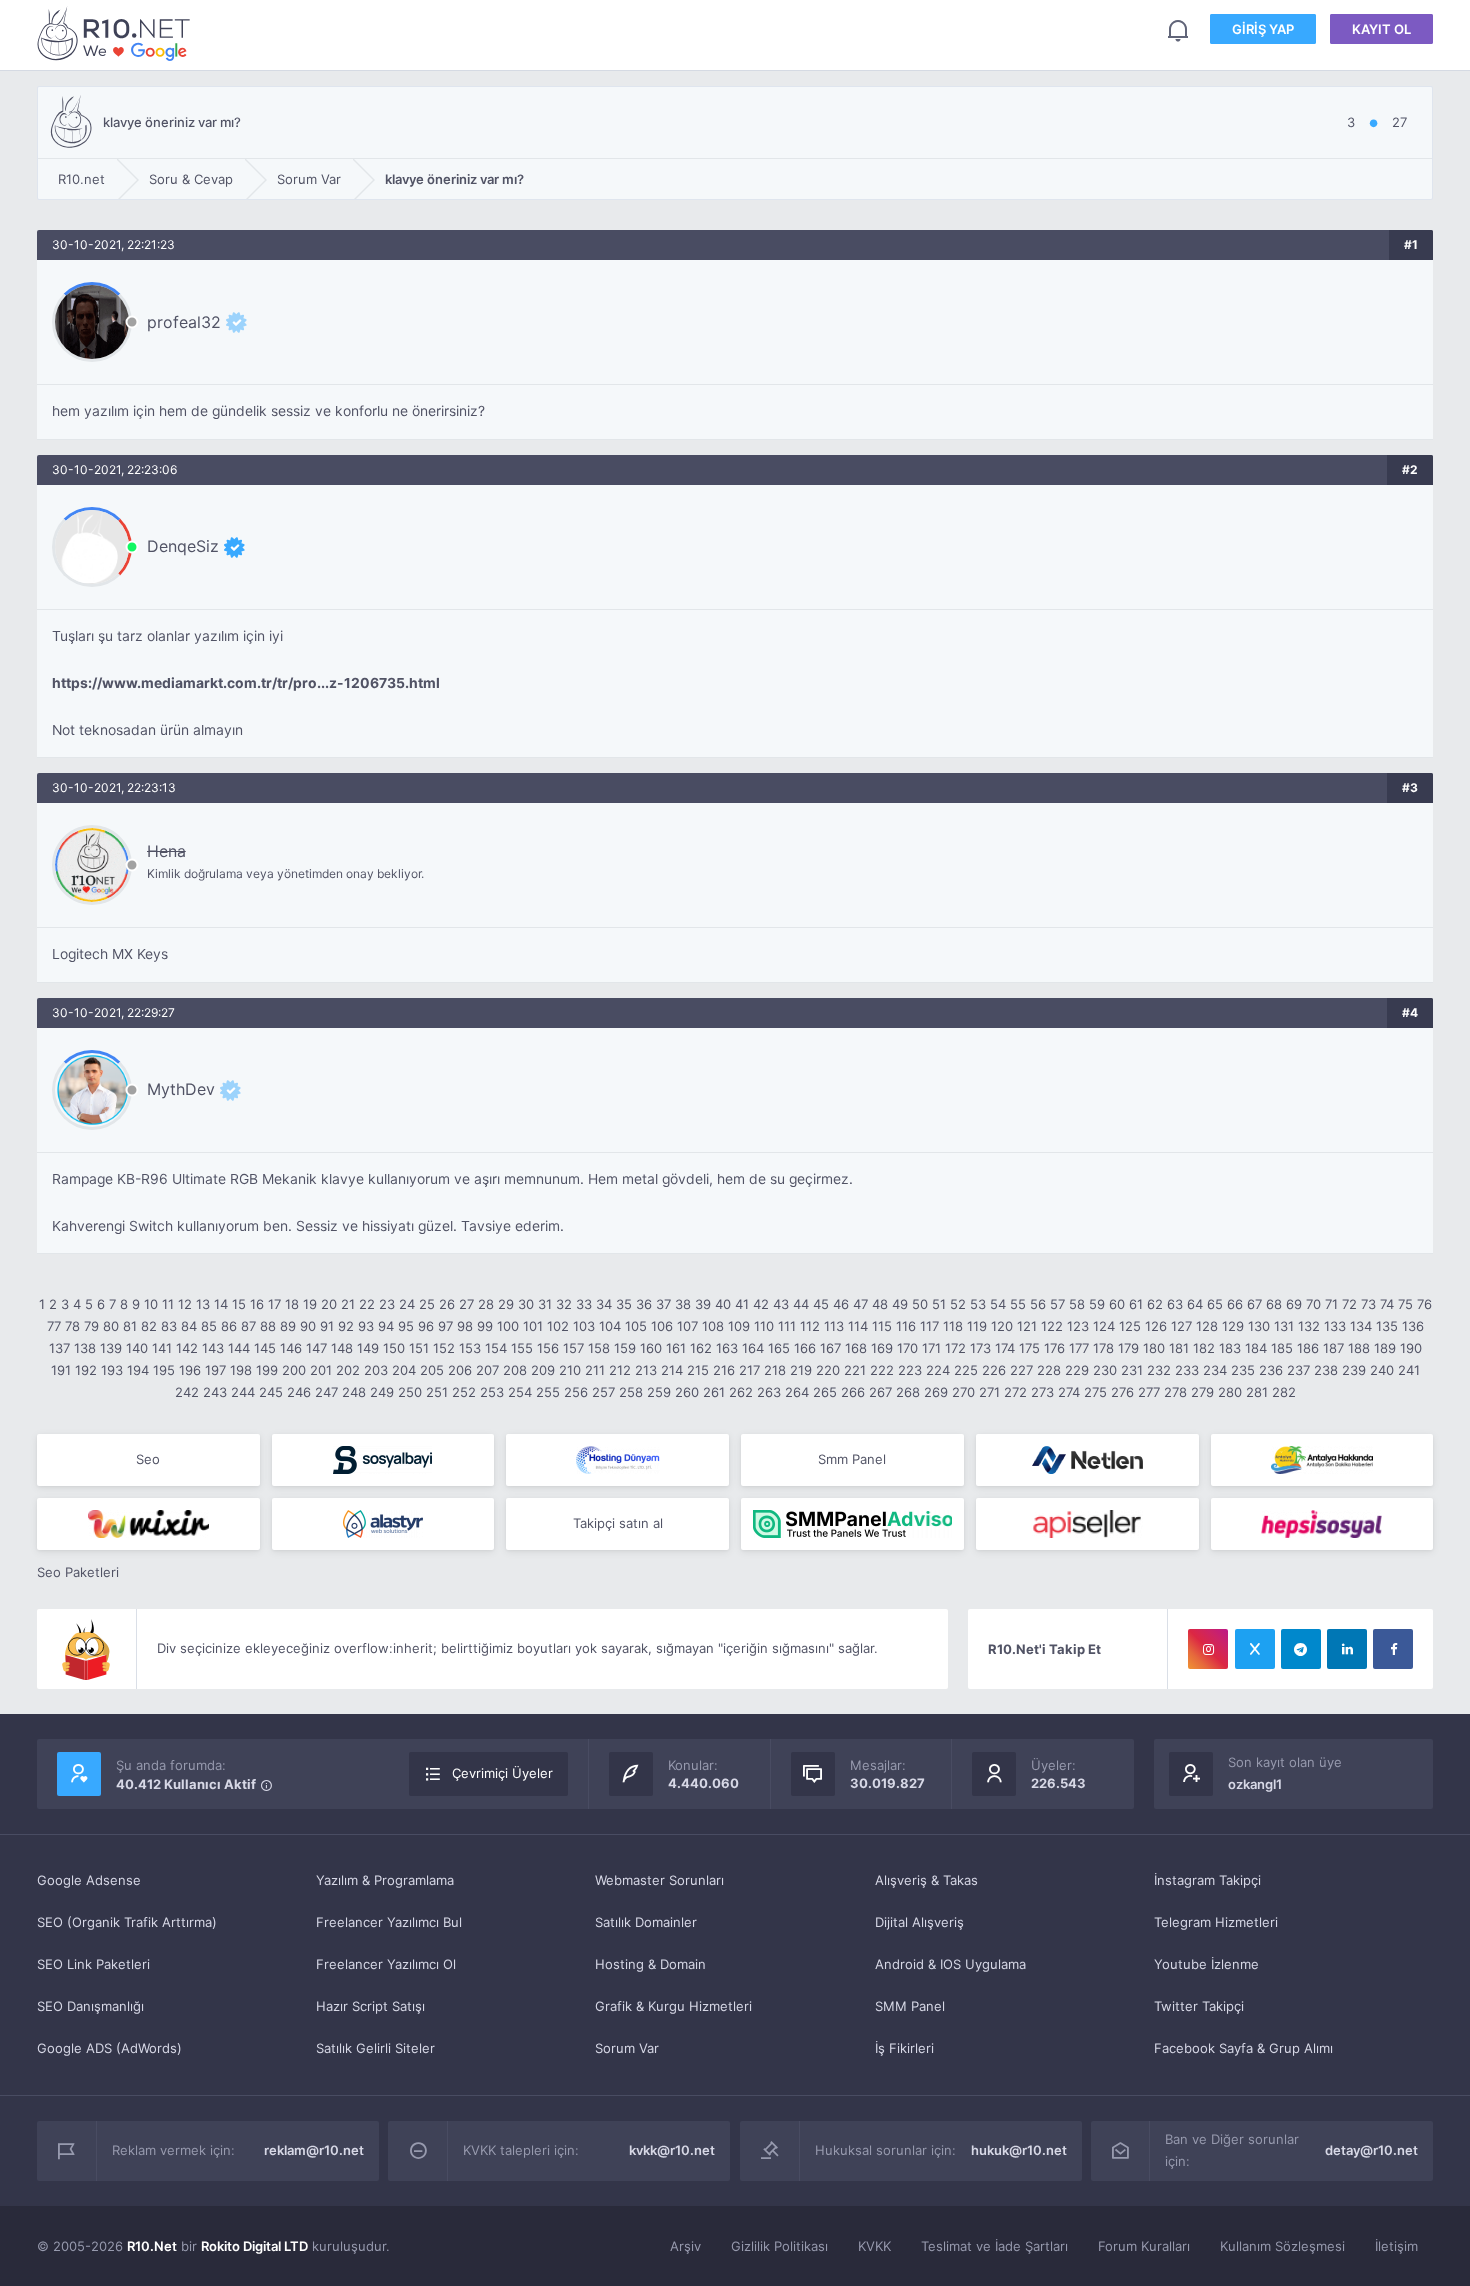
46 (841, 1304)
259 (659, 1392)
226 (994, 1370)
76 (1424, 1304)
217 (749, 1370)
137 (59, 1348)
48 (880, 1304)
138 (85, 1348)
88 (268, 1326)
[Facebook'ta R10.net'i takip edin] (1393, 1649)
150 (394, 1348)
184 (1256, 1348)
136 (1413, 1326)
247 (326, 1392)
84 (189, 1326)
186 (1308, 1348)
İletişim (1396, 2246)
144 (239, 1348)
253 (492, 1392)
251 (437, 1392)
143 (213, 1348)
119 (977, 1326)
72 (1349, 1304)
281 (1257, 1392)
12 (185, 1304)
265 (825, 1392)
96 (426, 1326)
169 (882, 1348)
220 (828, 1370)
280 (1230, 1392)
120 (1002, 1326)
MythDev (181, 1089)
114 (858, 1326)
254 (520, 1392)
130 (1259, 1326)
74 (1387, 1304)
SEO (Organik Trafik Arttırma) (127, 1922)
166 (805, 1348)
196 (190, 1370)
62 (1155, 1304)
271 (989, 1392)
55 (1018, 1304)
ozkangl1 (1255, 1784)
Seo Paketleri (78, 1572)
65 (1215, 1304)
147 (316, 1348)
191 (61, 1370)
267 (880, 1392)
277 (1149, 1392)
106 (662, 1326)
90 (308, 1326)
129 (1233, 1326)
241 (1409, 1370)
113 (834, 1326)
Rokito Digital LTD (254, 2246)
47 (860, 1304)
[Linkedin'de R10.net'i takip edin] (1347, 1649)
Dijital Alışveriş (919, 1922)
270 (963, 1392)
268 (908, 1392)
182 (1204, 1348)
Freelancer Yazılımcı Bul (389, 1922)
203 (376, 1370)
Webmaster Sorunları (659, 1880)
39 (703, 1304)
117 (929, 1326)
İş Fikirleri (904, 2048)
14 (221, 1304)
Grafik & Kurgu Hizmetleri (673, 2006)
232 (1159, 1370)
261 (714, 1392)
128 (1207, 1326)
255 (548, 1392)
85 (209, 1326)
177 (1079, 1348)
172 (955, 1348)
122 (1052, 1326)
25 (427, 1304)
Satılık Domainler (646, 1922)
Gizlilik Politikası (779, 2246)
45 (821, 1304)
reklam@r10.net (314, 2150)
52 (958, 1304)
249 (382, 1392)
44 (801, 1304)
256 (576, 1392)
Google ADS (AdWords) (109, 2048)
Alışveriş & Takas (926, 1880)
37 (663, 1304)
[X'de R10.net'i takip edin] (1255, 1649)
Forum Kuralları (1144, 2246)
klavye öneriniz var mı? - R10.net (117, 33)
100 (508, 1326)
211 (595, 1370)
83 (169, 1326)
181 (1179, 1348)
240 (1382, 1370)
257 (603, 1392)
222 (882, 1370)
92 (346, 1326)
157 (573, 1348)
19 (310, 1304)
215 (698, 1370)
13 (203, 1304)
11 (168, 1304)
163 (727, 1348)
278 (1175, 1392)
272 (1015, 1392)
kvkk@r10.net (672, 2150)
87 (248, 1326)
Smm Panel (852, 1459)
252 (464, 1392)
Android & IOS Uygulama (950, 1964)
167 (830, 1348)
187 (1333, 1348)
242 (187, 1392)
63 (1175, 1304)
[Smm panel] (852, 1524)
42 (761, 1304)
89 (288, 1326)
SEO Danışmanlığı (90, 2006)
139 (111, 1348)
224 (938, 1370)
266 (853, 1392)
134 (1361, 1326)
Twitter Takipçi (1199, 2006)
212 (620, 1370)
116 (906, 1326)
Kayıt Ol (1381, 29)
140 (137, 1348)
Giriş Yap (1263, 29)
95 (406, 1326)
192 (86, 1370)
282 (1284, 1392)
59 (1097, 1304)
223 (910, 1370)
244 (243, 1392)
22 (367, 1304)
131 (1284, 1326)
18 (292, 1304)
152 (444, 1348)
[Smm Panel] (383, 1460)
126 (1156, 1326)
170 (907, 1348)
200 (294, 1370)
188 (1359, 1348)
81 (130, 1326)
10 (151, 1304)
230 (1105, 1370)
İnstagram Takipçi (1207, 1880)
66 (1235, 1304)
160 (651, 1348)
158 (599, 1348)
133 (1335, 1326)
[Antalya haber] (1322, 1460)
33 (584, 1304)
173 (980, 1348)
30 (526, 1304)
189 (1385, 1348)
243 (215, 1392)
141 (162, 1348)
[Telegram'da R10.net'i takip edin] (1301, 1649)
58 (1077, 1304)
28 (486, 1304)
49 (900, 1304)
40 (723, 1304)
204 (404, 1370)
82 (149, 1326)
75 (1405, 1304)
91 (327, 1326)
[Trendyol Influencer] (148, 1524)
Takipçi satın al (618, 1523)
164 (753, 1348)
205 (432, 1370)
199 (267, 1370)
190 (1411, 1348)
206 (460, 1370)
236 (1271, 1370)
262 (741, 1392)
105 (636, 1326)
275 (1095, 1392)
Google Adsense (89, 1880)
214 (672, 1370)
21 (348, 1304)
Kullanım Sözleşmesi (1282, 2246)
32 (564, 1304)
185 (1282, 1348)
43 (781, 1304)
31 (545, 1304)
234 (1215, 1370)
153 (470, 1348)
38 (683, 1304)
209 (543, 1370)
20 (329, 1304)
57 (1057, 1304)
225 (966, 1370)
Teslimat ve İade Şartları (994, 2246)
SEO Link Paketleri (93, 1964)
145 (265, 1348)
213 (646, 1370)
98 (465, 1326)
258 (631, 1392)
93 (366, 1326)
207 (487, 1370)
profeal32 (184, 322)
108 (713, 1326)
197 (215, 1370)
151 (419, 1348)
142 (187, 1348)
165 (779, 1348)
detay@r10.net (1371, 2150)
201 (321, 1370)
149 (368, 1348)
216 (724, 1370)
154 (496, 1348)
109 (739, 1326)
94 (386, 1326)
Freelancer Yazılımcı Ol (386, 1964)
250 (410, 1392)
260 (687, 1392)
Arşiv (685, 2246)
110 (764, 1326)
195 (164, 1370)
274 (1069, 1392)
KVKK (874, 2246)
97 (445, 1326)
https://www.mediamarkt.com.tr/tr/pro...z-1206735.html (246, 683)
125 (1130, 1326)
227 (1021, 1370)
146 (291, 1348)
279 (1202, 1392)
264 (797, 1392)
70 (1313, 1304)
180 (1154, 1348)
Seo (148, 1459)
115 (882, 1326)
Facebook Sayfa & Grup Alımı (1243, 2048)
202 (348, 1370)
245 (271, 1392)
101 (533, 1326)
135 (1387, 1326)
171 (931, 1348)
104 (610, 1326)
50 (920, 1304)
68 (1274, 1304)
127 (1181, 1326)
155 (522, 1348)
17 (274, 1304)
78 (72, 1326)
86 (229, 1326)
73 (1368, 1304)
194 (138, 1370)
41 (742, 1304)
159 (625, 1348)
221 (855, 1370)
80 (111, 1326)
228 (1049, 1370)
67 (1254, 1304)
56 (1038, 1304)
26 (447, 1304)
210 (570, 1370)
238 (1326, 1370)
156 (548, 1348)
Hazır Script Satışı (370, 2006)
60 (1117, 1304)
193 (112, 1370)
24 (407, 1304)
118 (953, 1326)
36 (644, 1304)
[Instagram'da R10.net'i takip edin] (1208, 1649)
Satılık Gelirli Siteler (375, 2048)
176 (1054, 1348)
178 (1103, 1348)
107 (687, 1326)
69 (1294, 1304)
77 (54, 1326)
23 (387, 1304)
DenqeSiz (183, 546)
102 (558, 1326)
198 (241, 1370)
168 (856, 1348)
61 (1136, 1304)
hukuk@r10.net (1019, 2150)
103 (584, 1326)
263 (769, 1392)
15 (239, 1304)
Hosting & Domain (650, 1964)
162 (701, 1348)
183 (1230, 1348)
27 (466, 1304)
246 (299, 1392)
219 (801, 1370)
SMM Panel (910, 2006)
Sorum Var (627, 2048)
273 (1042, 1392)
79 (91, 1326)
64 (1195, 1304)
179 (1128, 1348)
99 (485, 1326)
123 (1078, 1326)
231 (1132, 1370)
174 (1005, 1348)
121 (1027, 1326)
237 (1298, 1370)
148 (342, 1348)
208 (515, 1370)
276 (1122, 1392)
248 (354, 1392)
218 (775, 1370)
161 (676, 1348)
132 (1309, 1326)
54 (998, 1304)
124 (1104, 1326)
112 (810, 1326)
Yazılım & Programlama (385, 1880)
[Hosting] (617, 1460)
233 (1187, 1370)
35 (624, 1304)
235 (1243, 1370)
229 (1077, 1370)
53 (978, 1304)
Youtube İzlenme (1206, 1964)
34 (604, 1304)
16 (257, 1304)
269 (936, 1392)
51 (939, 1304)
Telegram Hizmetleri (1216, 1922)
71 (1331, 1304)
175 (1029, 1348)
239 (1354, 1370)
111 (787, 1326)
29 (506, 1304)
